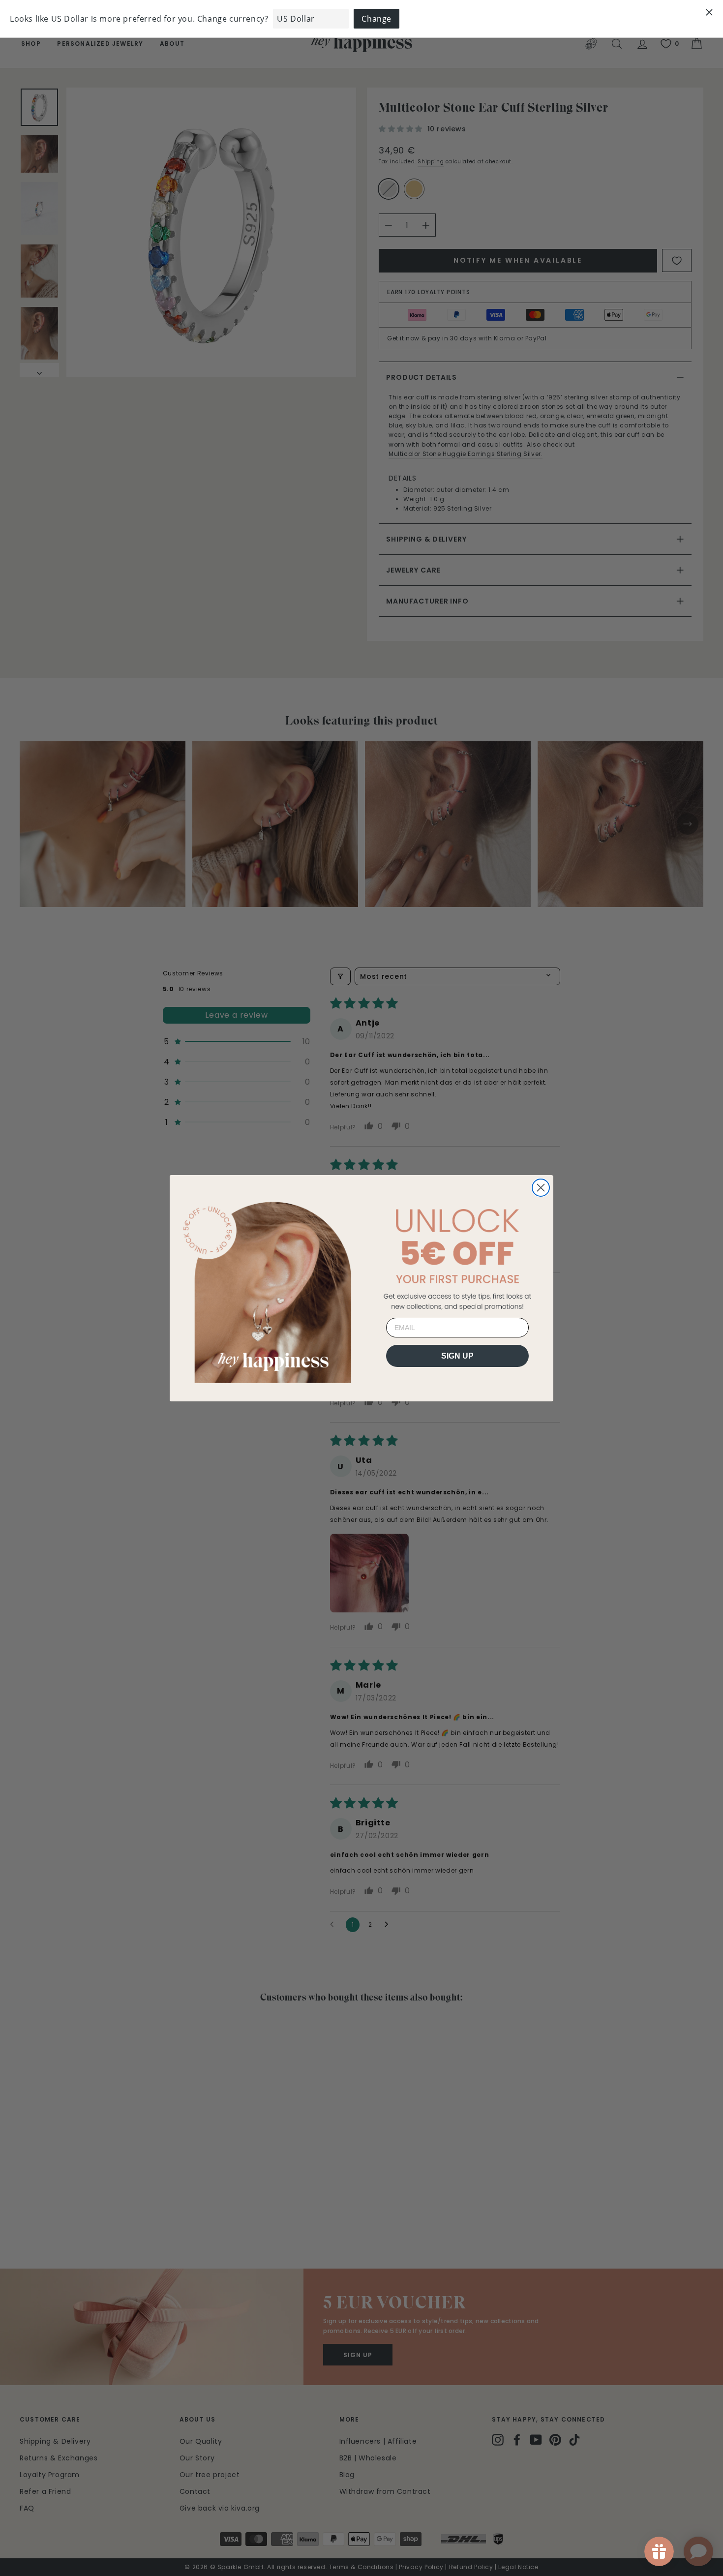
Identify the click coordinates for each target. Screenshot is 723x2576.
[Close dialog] (541, 1188)
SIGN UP (457, 1355)
